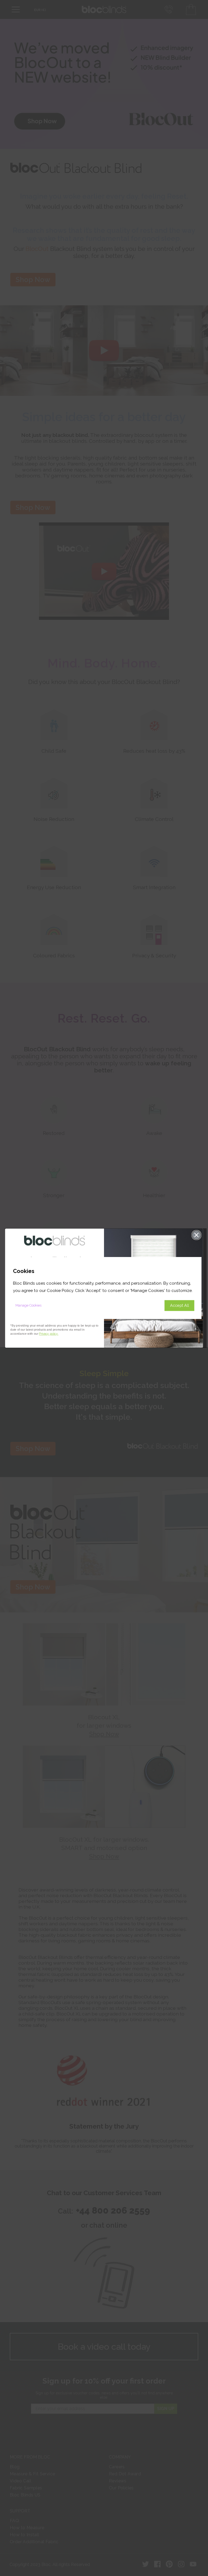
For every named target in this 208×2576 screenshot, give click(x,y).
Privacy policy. (49, 1334)
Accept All (180, 1305)
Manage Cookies (28, 1305)
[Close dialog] (196, 1235)
